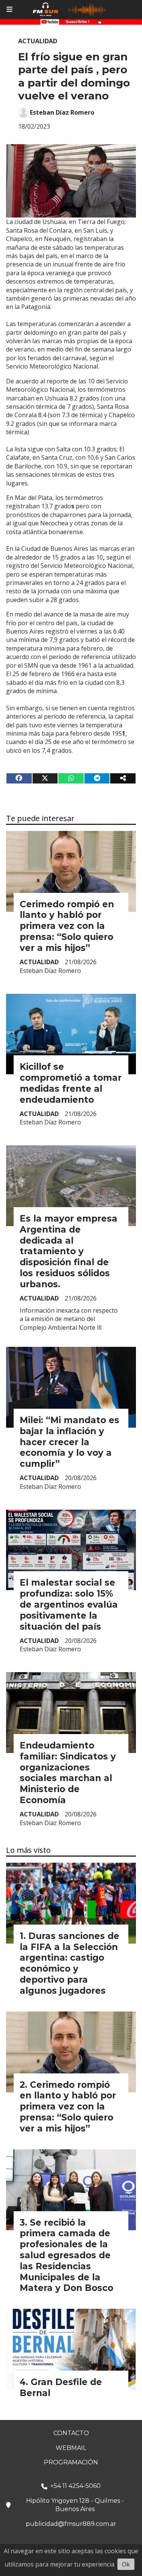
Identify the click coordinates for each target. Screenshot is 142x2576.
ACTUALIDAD (38, 41)
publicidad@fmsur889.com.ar (71, 2524)
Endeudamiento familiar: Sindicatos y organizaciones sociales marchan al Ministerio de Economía (68, 1773)
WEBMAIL (71, 2448)
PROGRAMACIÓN (71, 2462)
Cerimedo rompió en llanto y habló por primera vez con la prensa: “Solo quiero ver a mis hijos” (67, 926)
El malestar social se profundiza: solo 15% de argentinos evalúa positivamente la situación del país (69, 1604)
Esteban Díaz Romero (62, 112)
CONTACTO (71, 2433)
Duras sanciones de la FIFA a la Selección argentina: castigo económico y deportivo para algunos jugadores (69, 1963)
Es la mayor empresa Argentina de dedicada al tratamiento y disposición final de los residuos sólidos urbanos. (69, 1251)
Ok (126, 2564)
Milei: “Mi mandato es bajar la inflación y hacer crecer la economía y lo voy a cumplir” (69, 1442)
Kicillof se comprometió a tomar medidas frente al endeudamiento (71, 1083)
